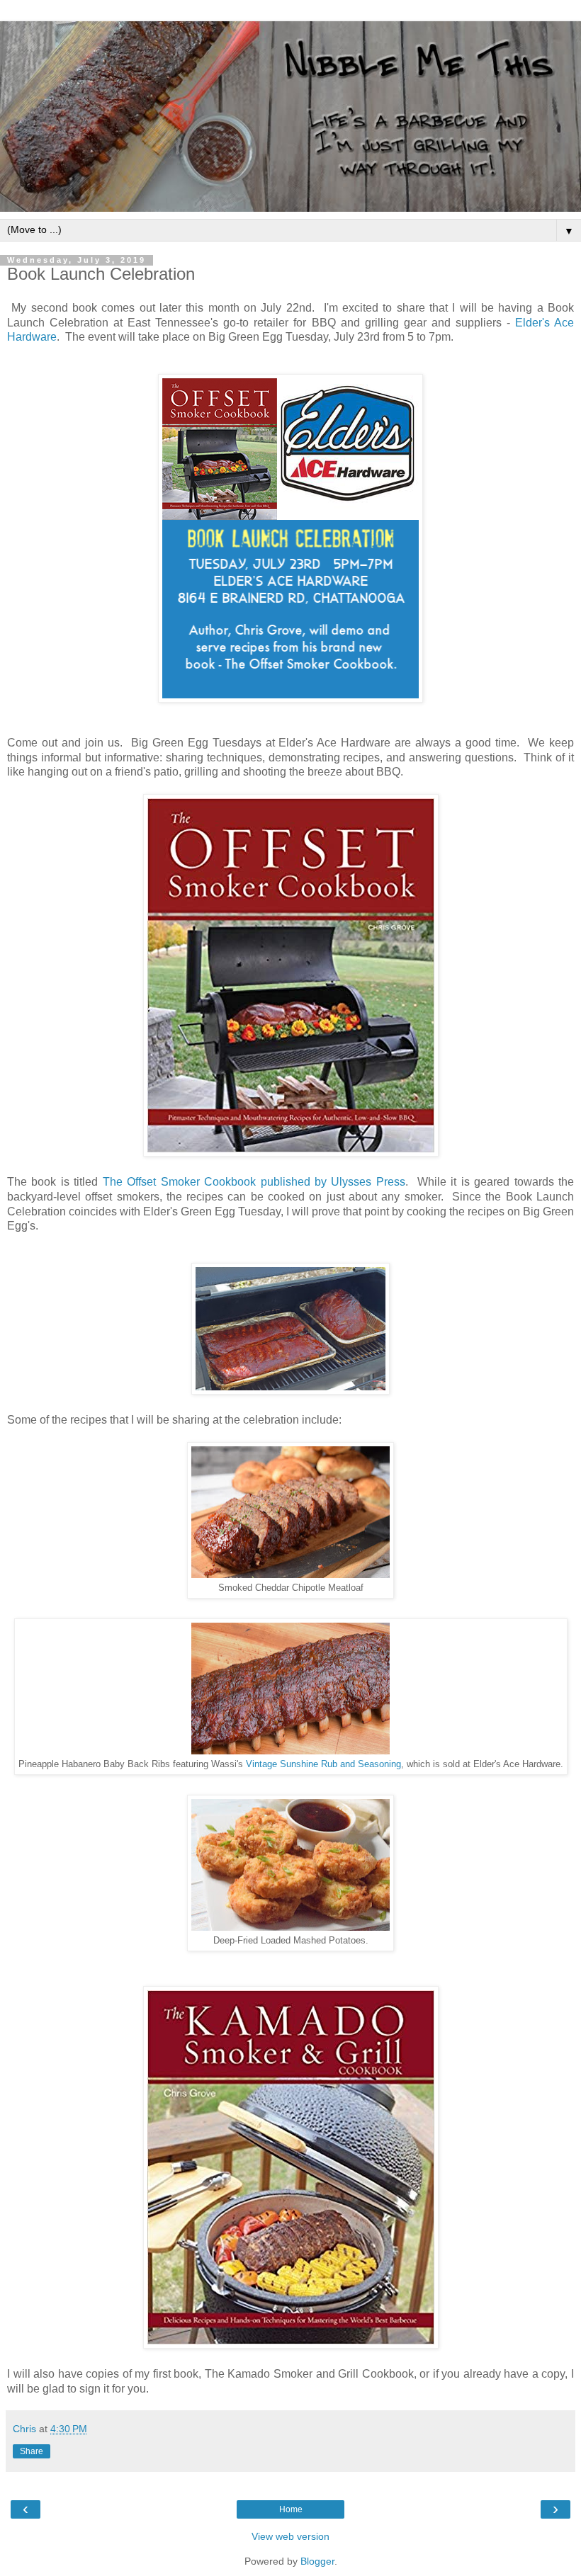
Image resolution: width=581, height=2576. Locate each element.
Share (32, 2451)
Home (291, 2509)
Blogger (317, 2561)
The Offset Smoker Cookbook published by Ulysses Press (254, 1182)
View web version (290, 2536)
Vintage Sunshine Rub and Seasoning (323, 1764)
